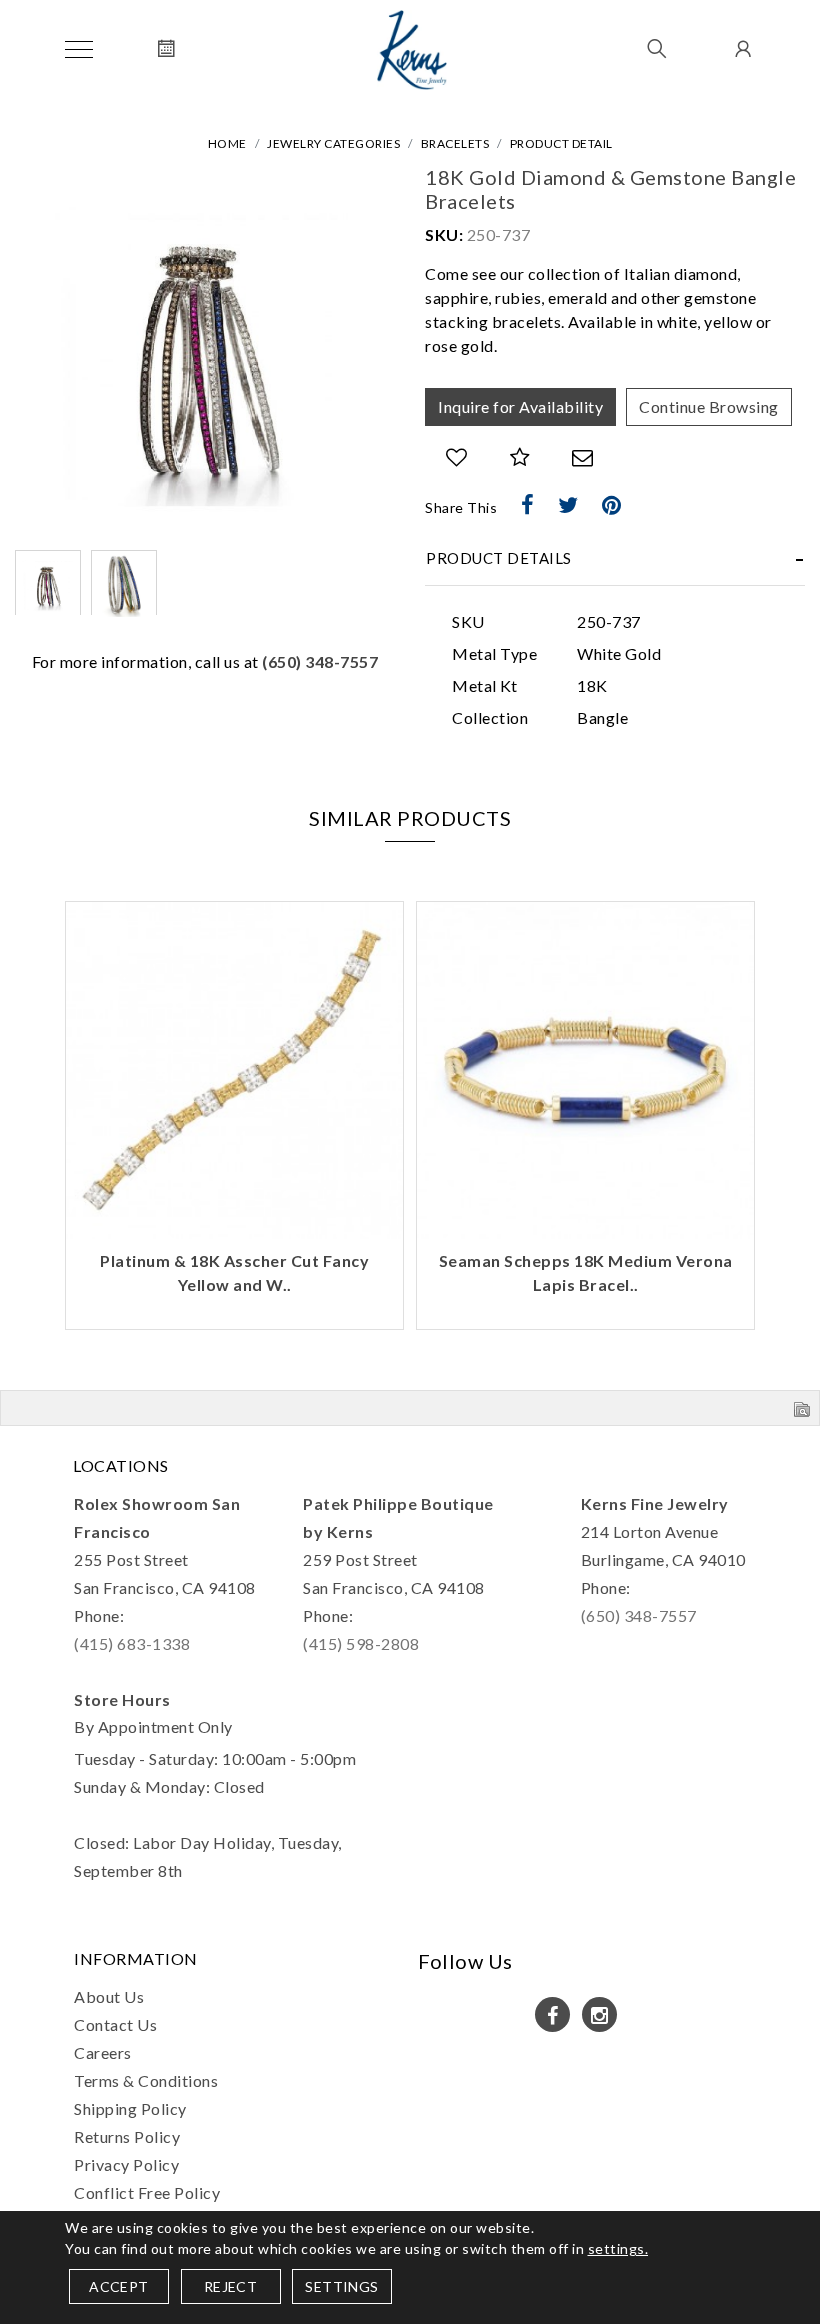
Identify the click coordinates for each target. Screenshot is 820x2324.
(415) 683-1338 (132, 1643)
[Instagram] (599, 2014)
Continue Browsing (709, 406)
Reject (230, 2286)
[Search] (657, 50)
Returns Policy (127, 2136)
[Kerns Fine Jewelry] (412, 50)
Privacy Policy (126, 2164)
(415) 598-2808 (361, 1643)
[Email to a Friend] (583, 457)
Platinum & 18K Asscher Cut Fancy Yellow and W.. (234, 1272)
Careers (103, 2052)
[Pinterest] (612, 505)
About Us (109, 1996)
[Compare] (520, 457)
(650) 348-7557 (320, 661)
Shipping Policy (130, 2108)
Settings (341, 2286)
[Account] (740, 50)
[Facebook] (528, 505)
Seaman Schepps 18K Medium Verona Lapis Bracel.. (586, 1272)
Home (227, 143)
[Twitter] (568, 505)
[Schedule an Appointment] (166, 50)
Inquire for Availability (520, 406)
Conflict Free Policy (147, 2192)
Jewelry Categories (333, 143)
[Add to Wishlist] (457, 457)
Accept (118, 2286)
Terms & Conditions (146, 2080)
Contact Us (115, 2024)
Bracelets (455, 143)
